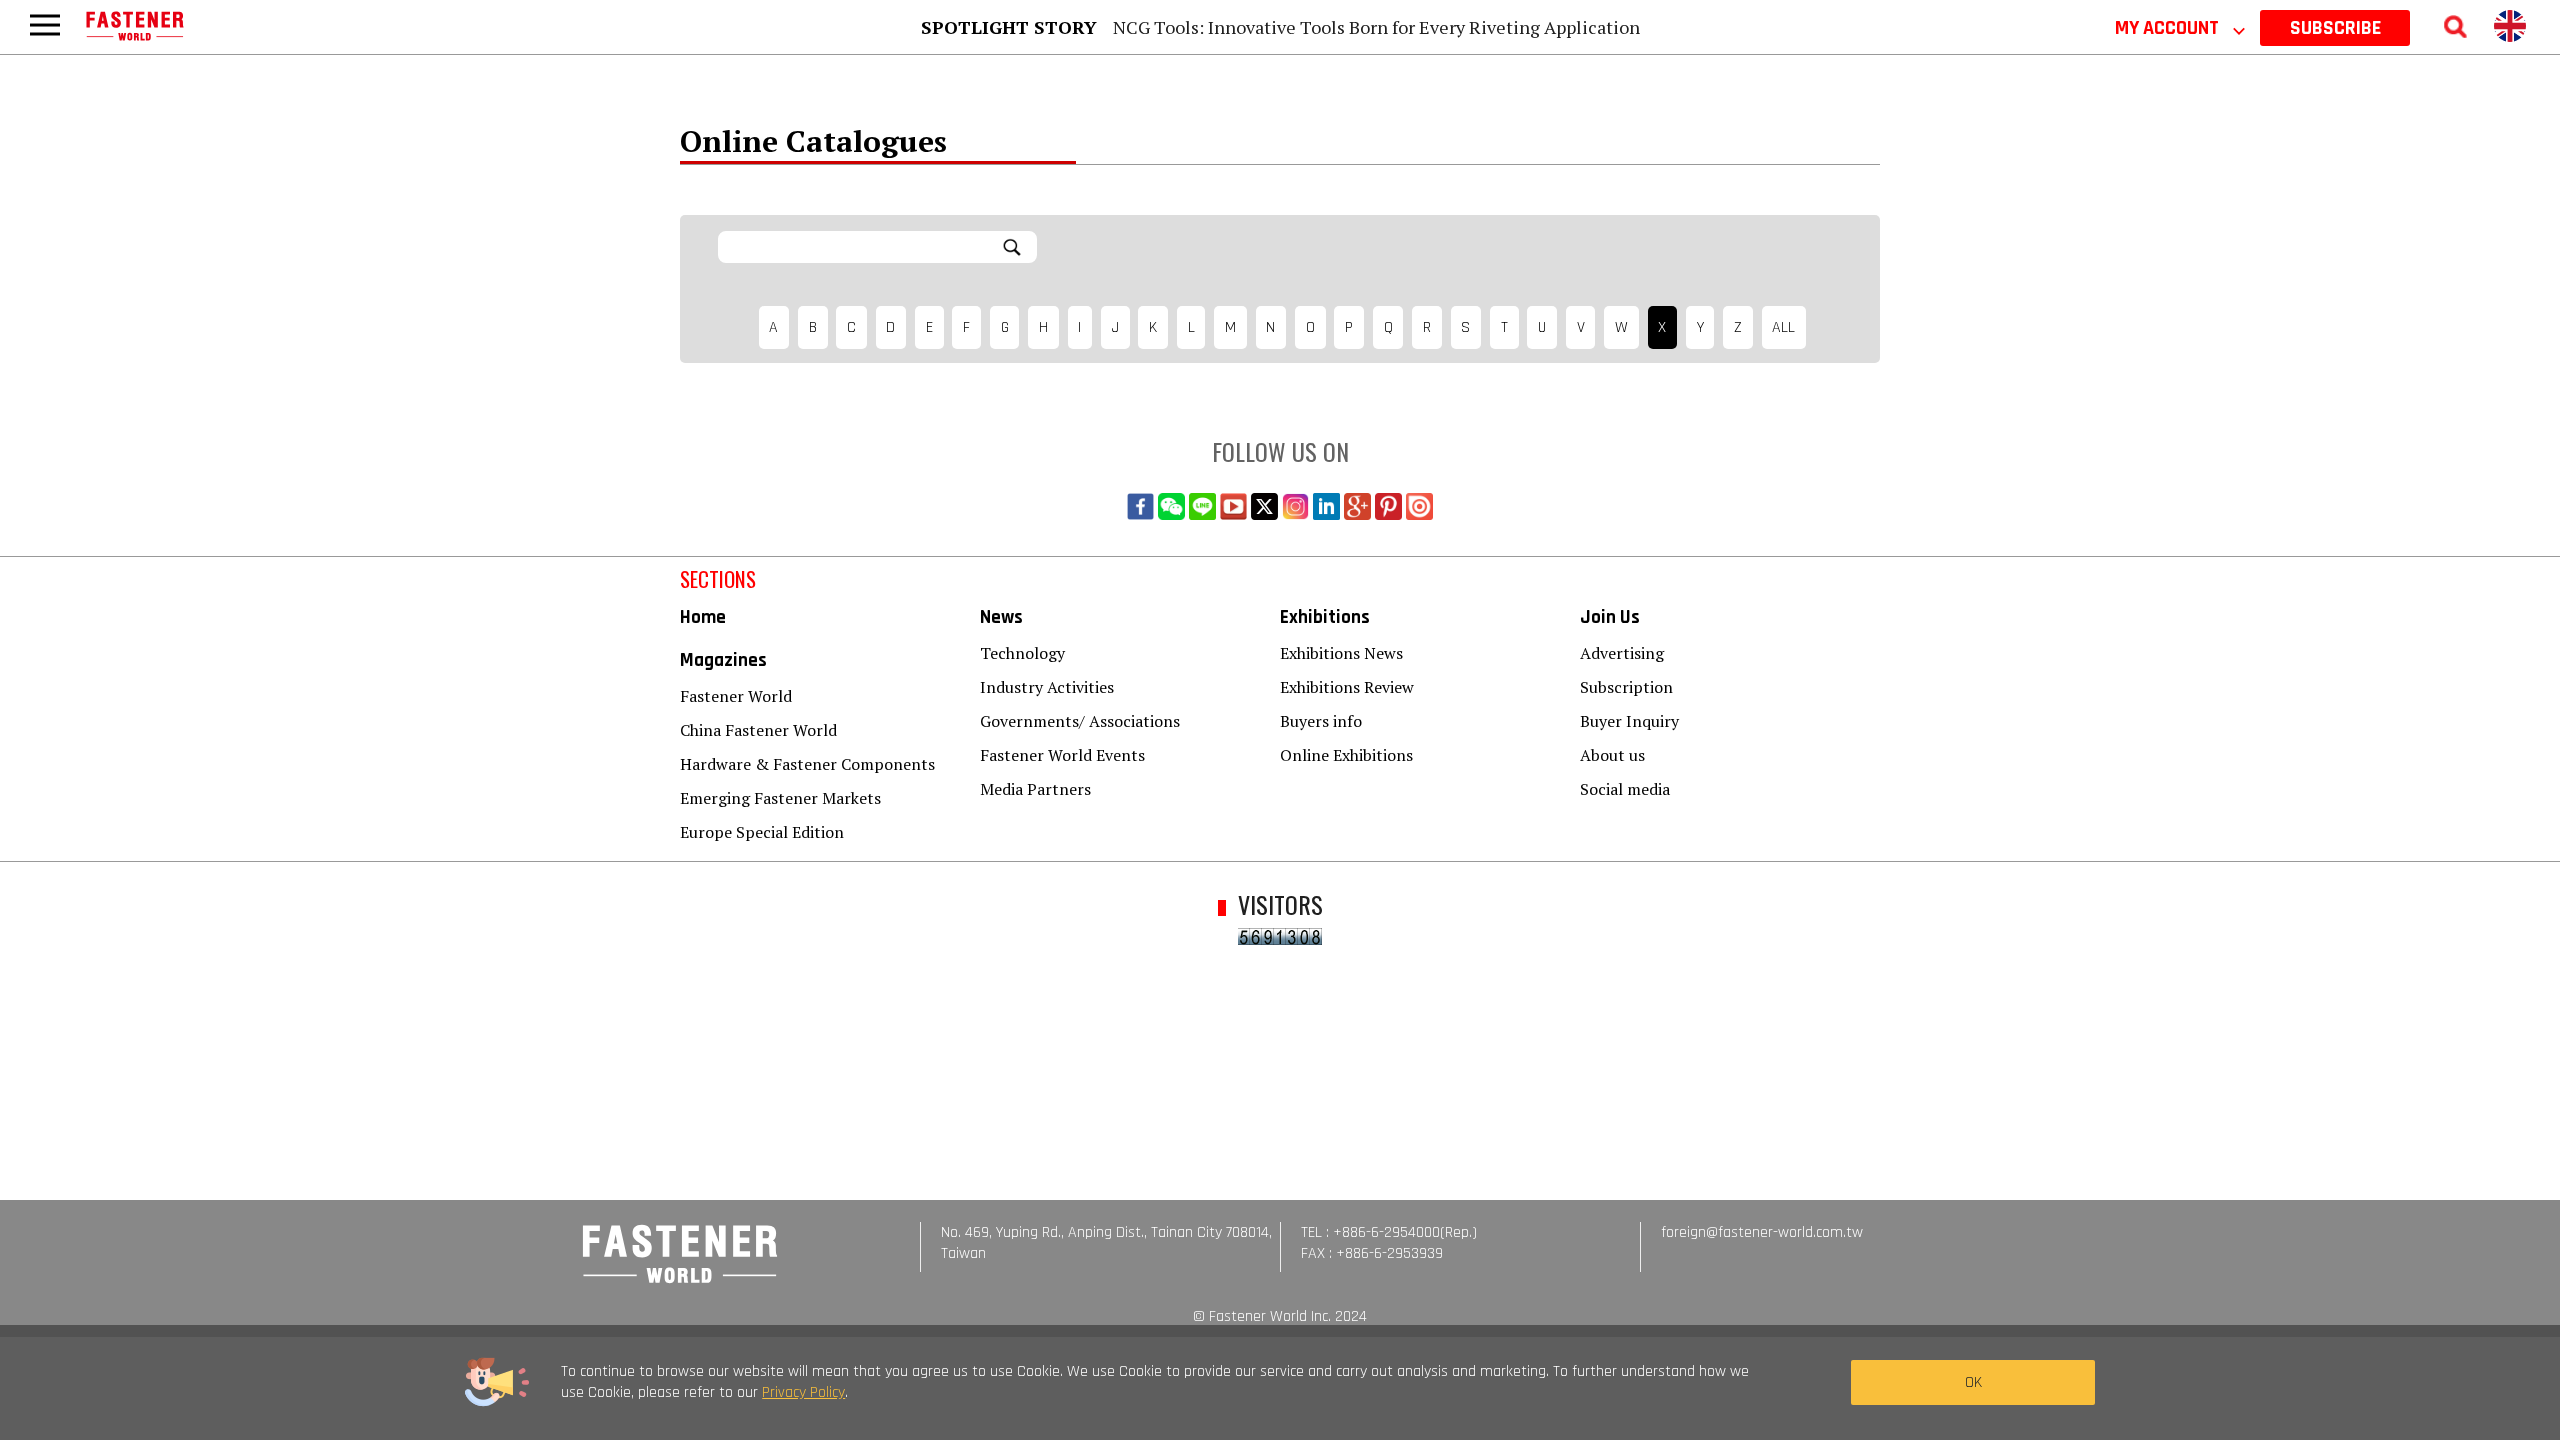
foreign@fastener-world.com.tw (1762, 1232)
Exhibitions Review (1347, 687)
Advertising (1622, 653)
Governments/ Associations (1080, 721)
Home (703, 617)
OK (1973, 1382)
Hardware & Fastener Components (807, 764)
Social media (1625, 789)
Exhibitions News (1341, 653)
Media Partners (1035, 789)
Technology (1022, 653)
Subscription (1626, 687)
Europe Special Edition (762, 832)
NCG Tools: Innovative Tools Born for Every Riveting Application (1376, 27)
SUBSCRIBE (2335, 28)
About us (1612, 755)
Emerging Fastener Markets (780, 798)
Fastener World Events (1062, 755)
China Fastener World (758, 730)
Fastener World (736, 696)
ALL (1783, 327)
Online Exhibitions (1346, 755)
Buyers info (1321, 721)
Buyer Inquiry (1629, 721)
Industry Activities (1047, 687)
